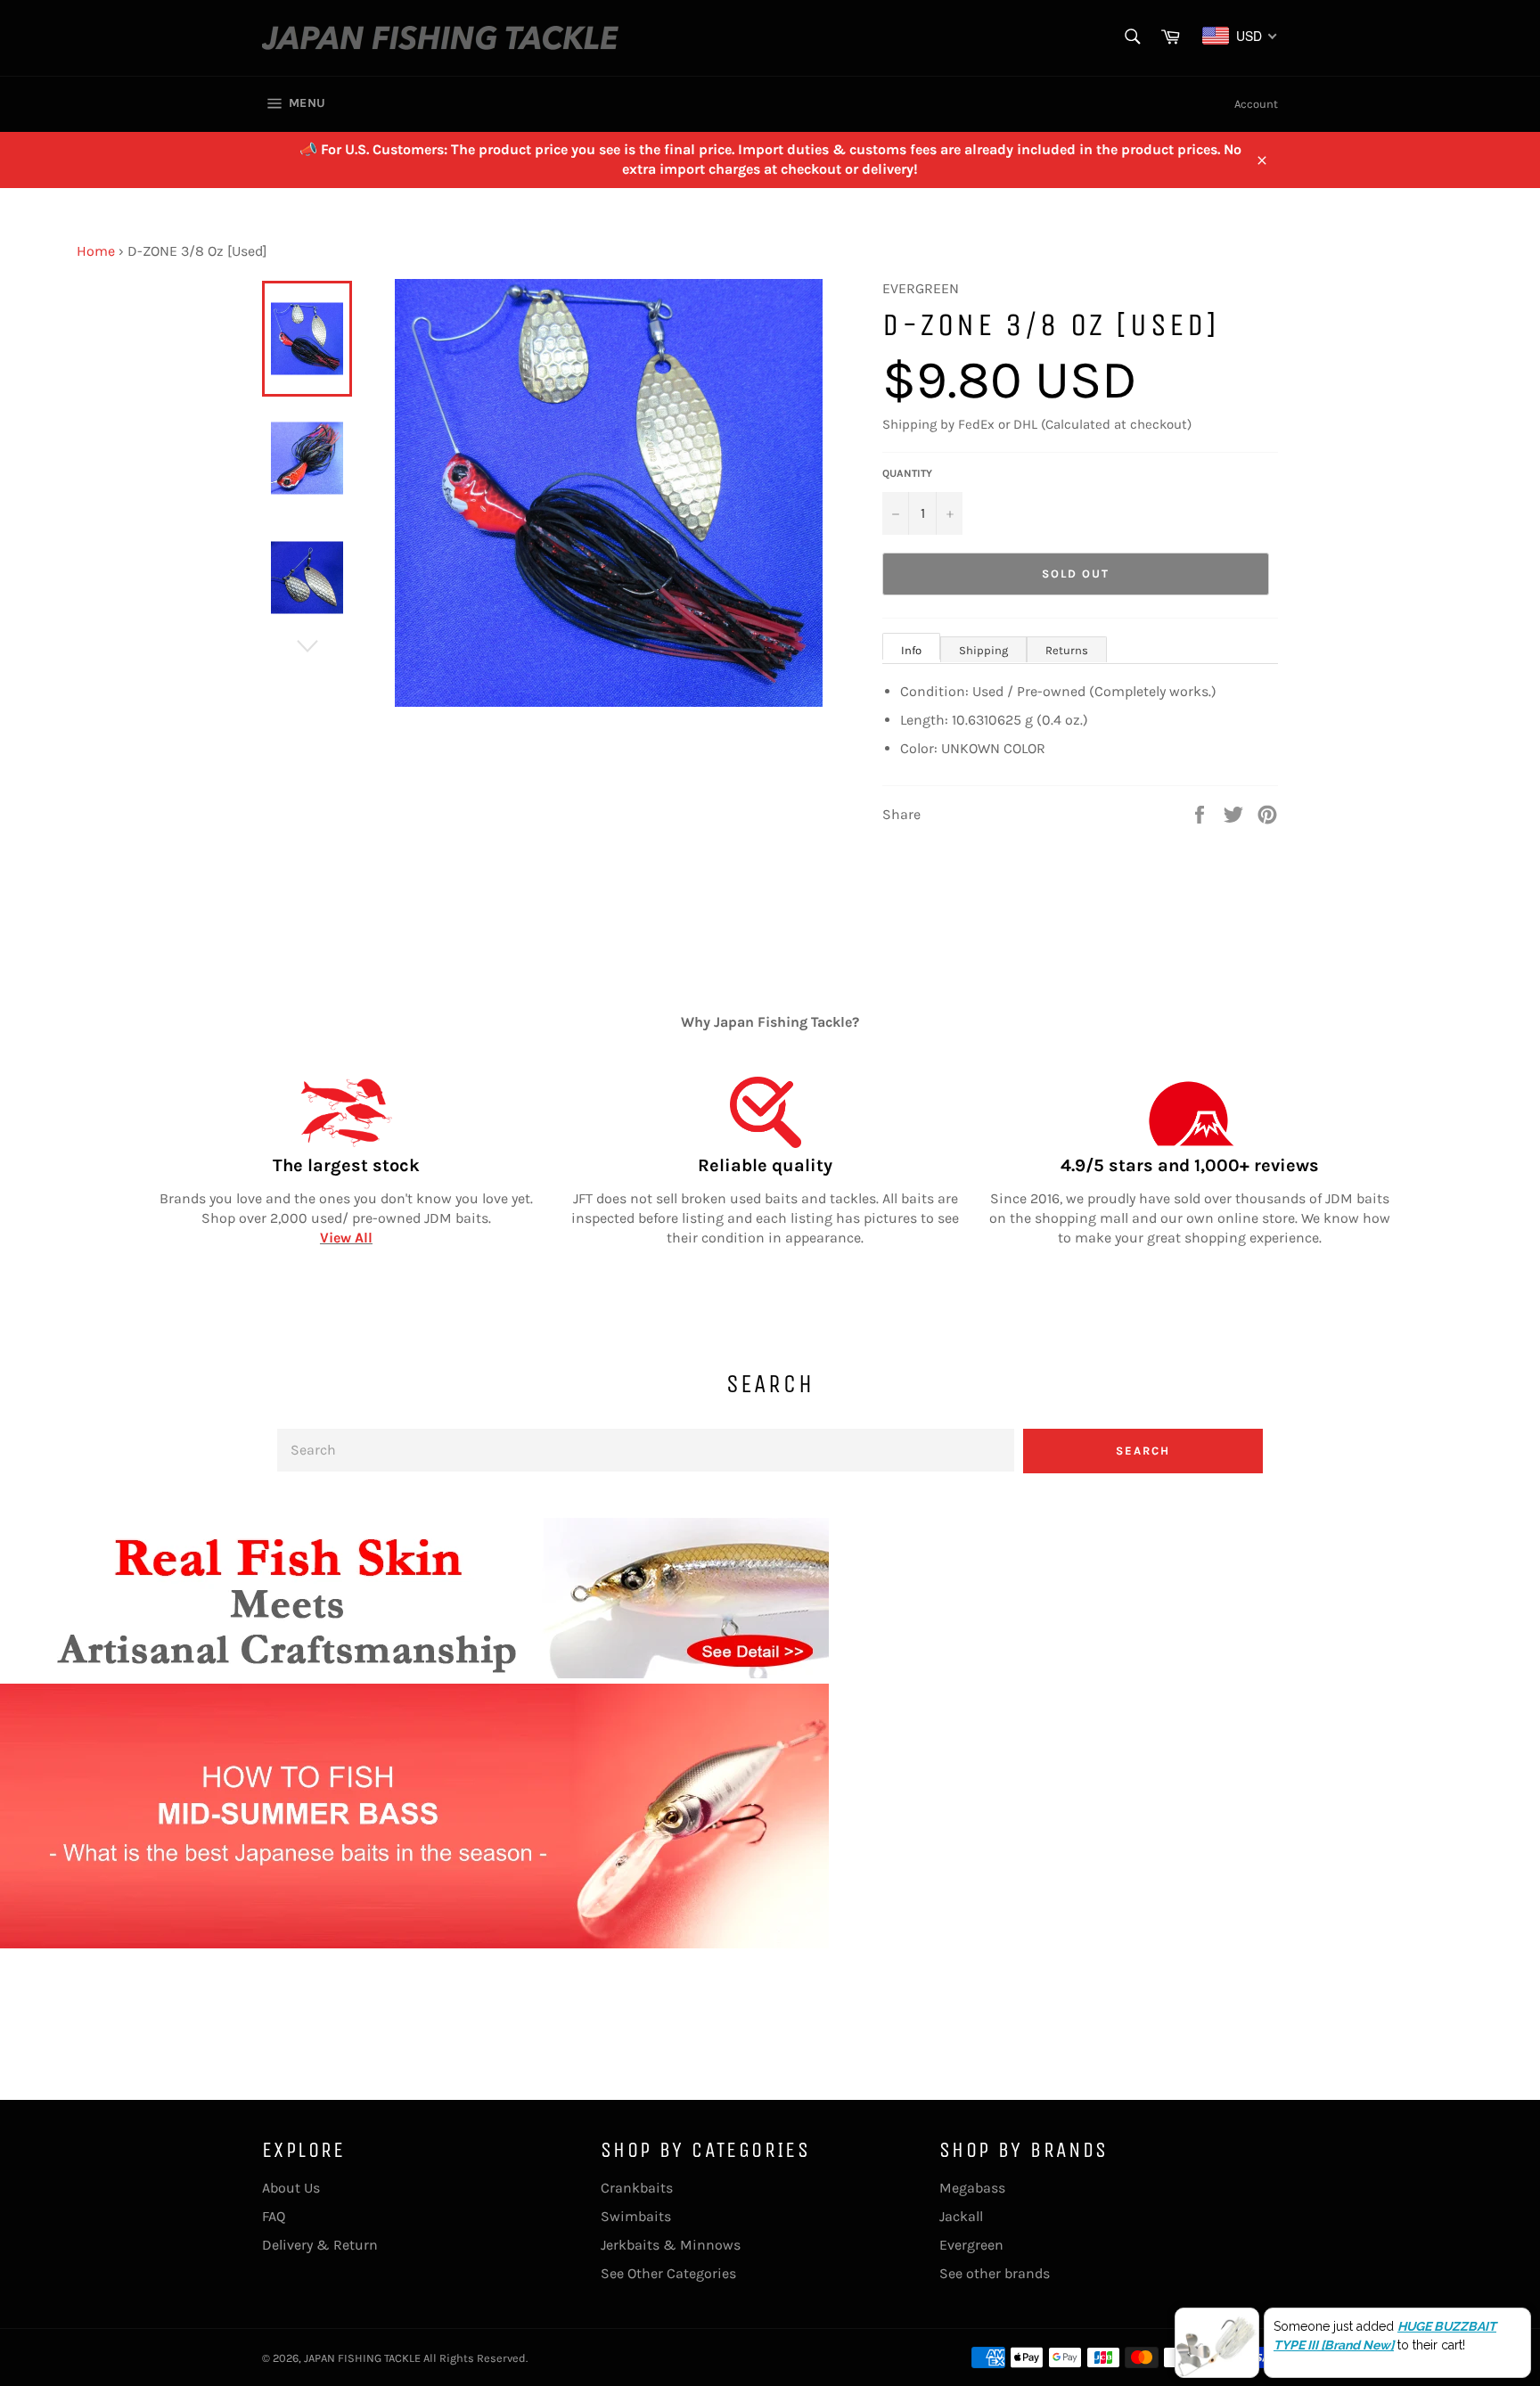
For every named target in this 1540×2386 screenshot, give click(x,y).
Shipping (983, 650)
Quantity (907, 473)
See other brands (995, 2273)
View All (346, 1238)
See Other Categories (668, 2273)
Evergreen (971, 2245)
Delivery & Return (320, 2245)
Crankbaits (637, 2188)
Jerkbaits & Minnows (671, 2245)
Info (911, 650)
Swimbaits (636, 2216)
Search (1143, 1451)
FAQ (274, 2216)
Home (96, 251)
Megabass (972, 2188)
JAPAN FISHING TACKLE (362, 2358)
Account (1256, 104)
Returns (1067, 650)
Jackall (961, 2216)
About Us (291, 2188)
